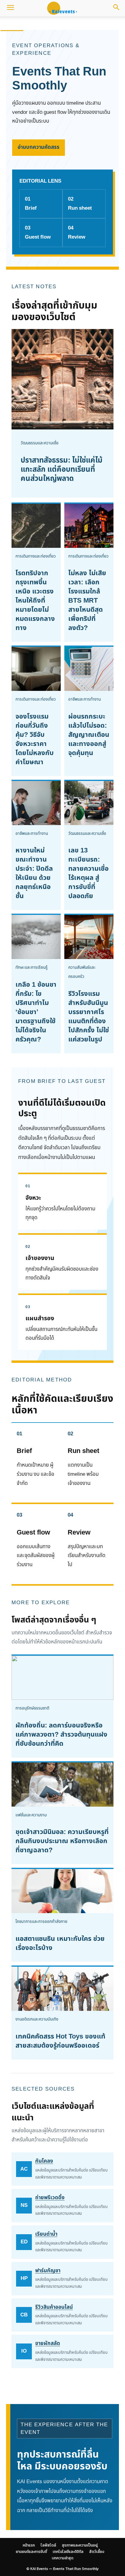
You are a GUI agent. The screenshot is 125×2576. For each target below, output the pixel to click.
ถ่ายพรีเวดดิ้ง (50, 2198)
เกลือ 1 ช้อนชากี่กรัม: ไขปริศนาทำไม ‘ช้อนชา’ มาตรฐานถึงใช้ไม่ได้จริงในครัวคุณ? (36, 1012)
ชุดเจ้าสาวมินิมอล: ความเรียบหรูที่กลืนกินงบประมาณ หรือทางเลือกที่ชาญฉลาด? (62, 1841)
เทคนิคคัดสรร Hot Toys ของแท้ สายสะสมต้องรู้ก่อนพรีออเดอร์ (60, 2041)
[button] (10, 8)
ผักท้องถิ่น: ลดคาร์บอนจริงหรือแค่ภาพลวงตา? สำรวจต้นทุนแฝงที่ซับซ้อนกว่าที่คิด (61, 1735)
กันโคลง (44, 2161)
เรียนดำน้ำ (46, 2234)
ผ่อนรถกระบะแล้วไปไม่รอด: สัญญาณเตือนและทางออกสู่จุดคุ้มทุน (89, 735)
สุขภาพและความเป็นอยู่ (72, 24)
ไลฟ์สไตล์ (35, 24)
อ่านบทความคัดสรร (39, 147)
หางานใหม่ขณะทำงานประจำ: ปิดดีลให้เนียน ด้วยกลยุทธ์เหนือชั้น (34, 873)
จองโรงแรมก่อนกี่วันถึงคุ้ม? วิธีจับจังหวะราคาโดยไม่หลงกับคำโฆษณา (35, 739)
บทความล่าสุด (63, 2558)
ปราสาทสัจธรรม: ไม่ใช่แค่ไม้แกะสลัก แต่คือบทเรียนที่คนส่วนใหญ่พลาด (62, 470)
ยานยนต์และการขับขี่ (31, 2552)
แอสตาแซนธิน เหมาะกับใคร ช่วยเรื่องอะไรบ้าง (60, 1943)
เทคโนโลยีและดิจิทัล (68, 2552)
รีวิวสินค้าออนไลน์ (54, 2307)
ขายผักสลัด (48, 2343)
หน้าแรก (12, 24)
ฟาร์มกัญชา (48, 2271)
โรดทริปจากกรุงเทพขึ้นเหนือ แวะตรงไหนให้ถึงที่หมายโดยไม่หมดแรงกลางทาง (35, 601)
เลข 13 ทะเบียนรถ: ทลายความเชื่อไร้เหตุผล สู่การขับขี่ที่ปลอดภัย (88, 873)
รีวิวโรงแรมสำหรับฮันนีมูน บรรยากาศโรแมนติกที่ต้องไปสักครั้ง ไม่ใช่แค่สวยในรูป (89, 1017)
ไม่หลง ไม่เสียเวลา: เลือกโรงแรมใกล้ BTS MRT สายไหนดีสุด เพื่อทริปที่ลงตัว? (87, 601)
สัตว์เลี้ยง (97, 2552)
